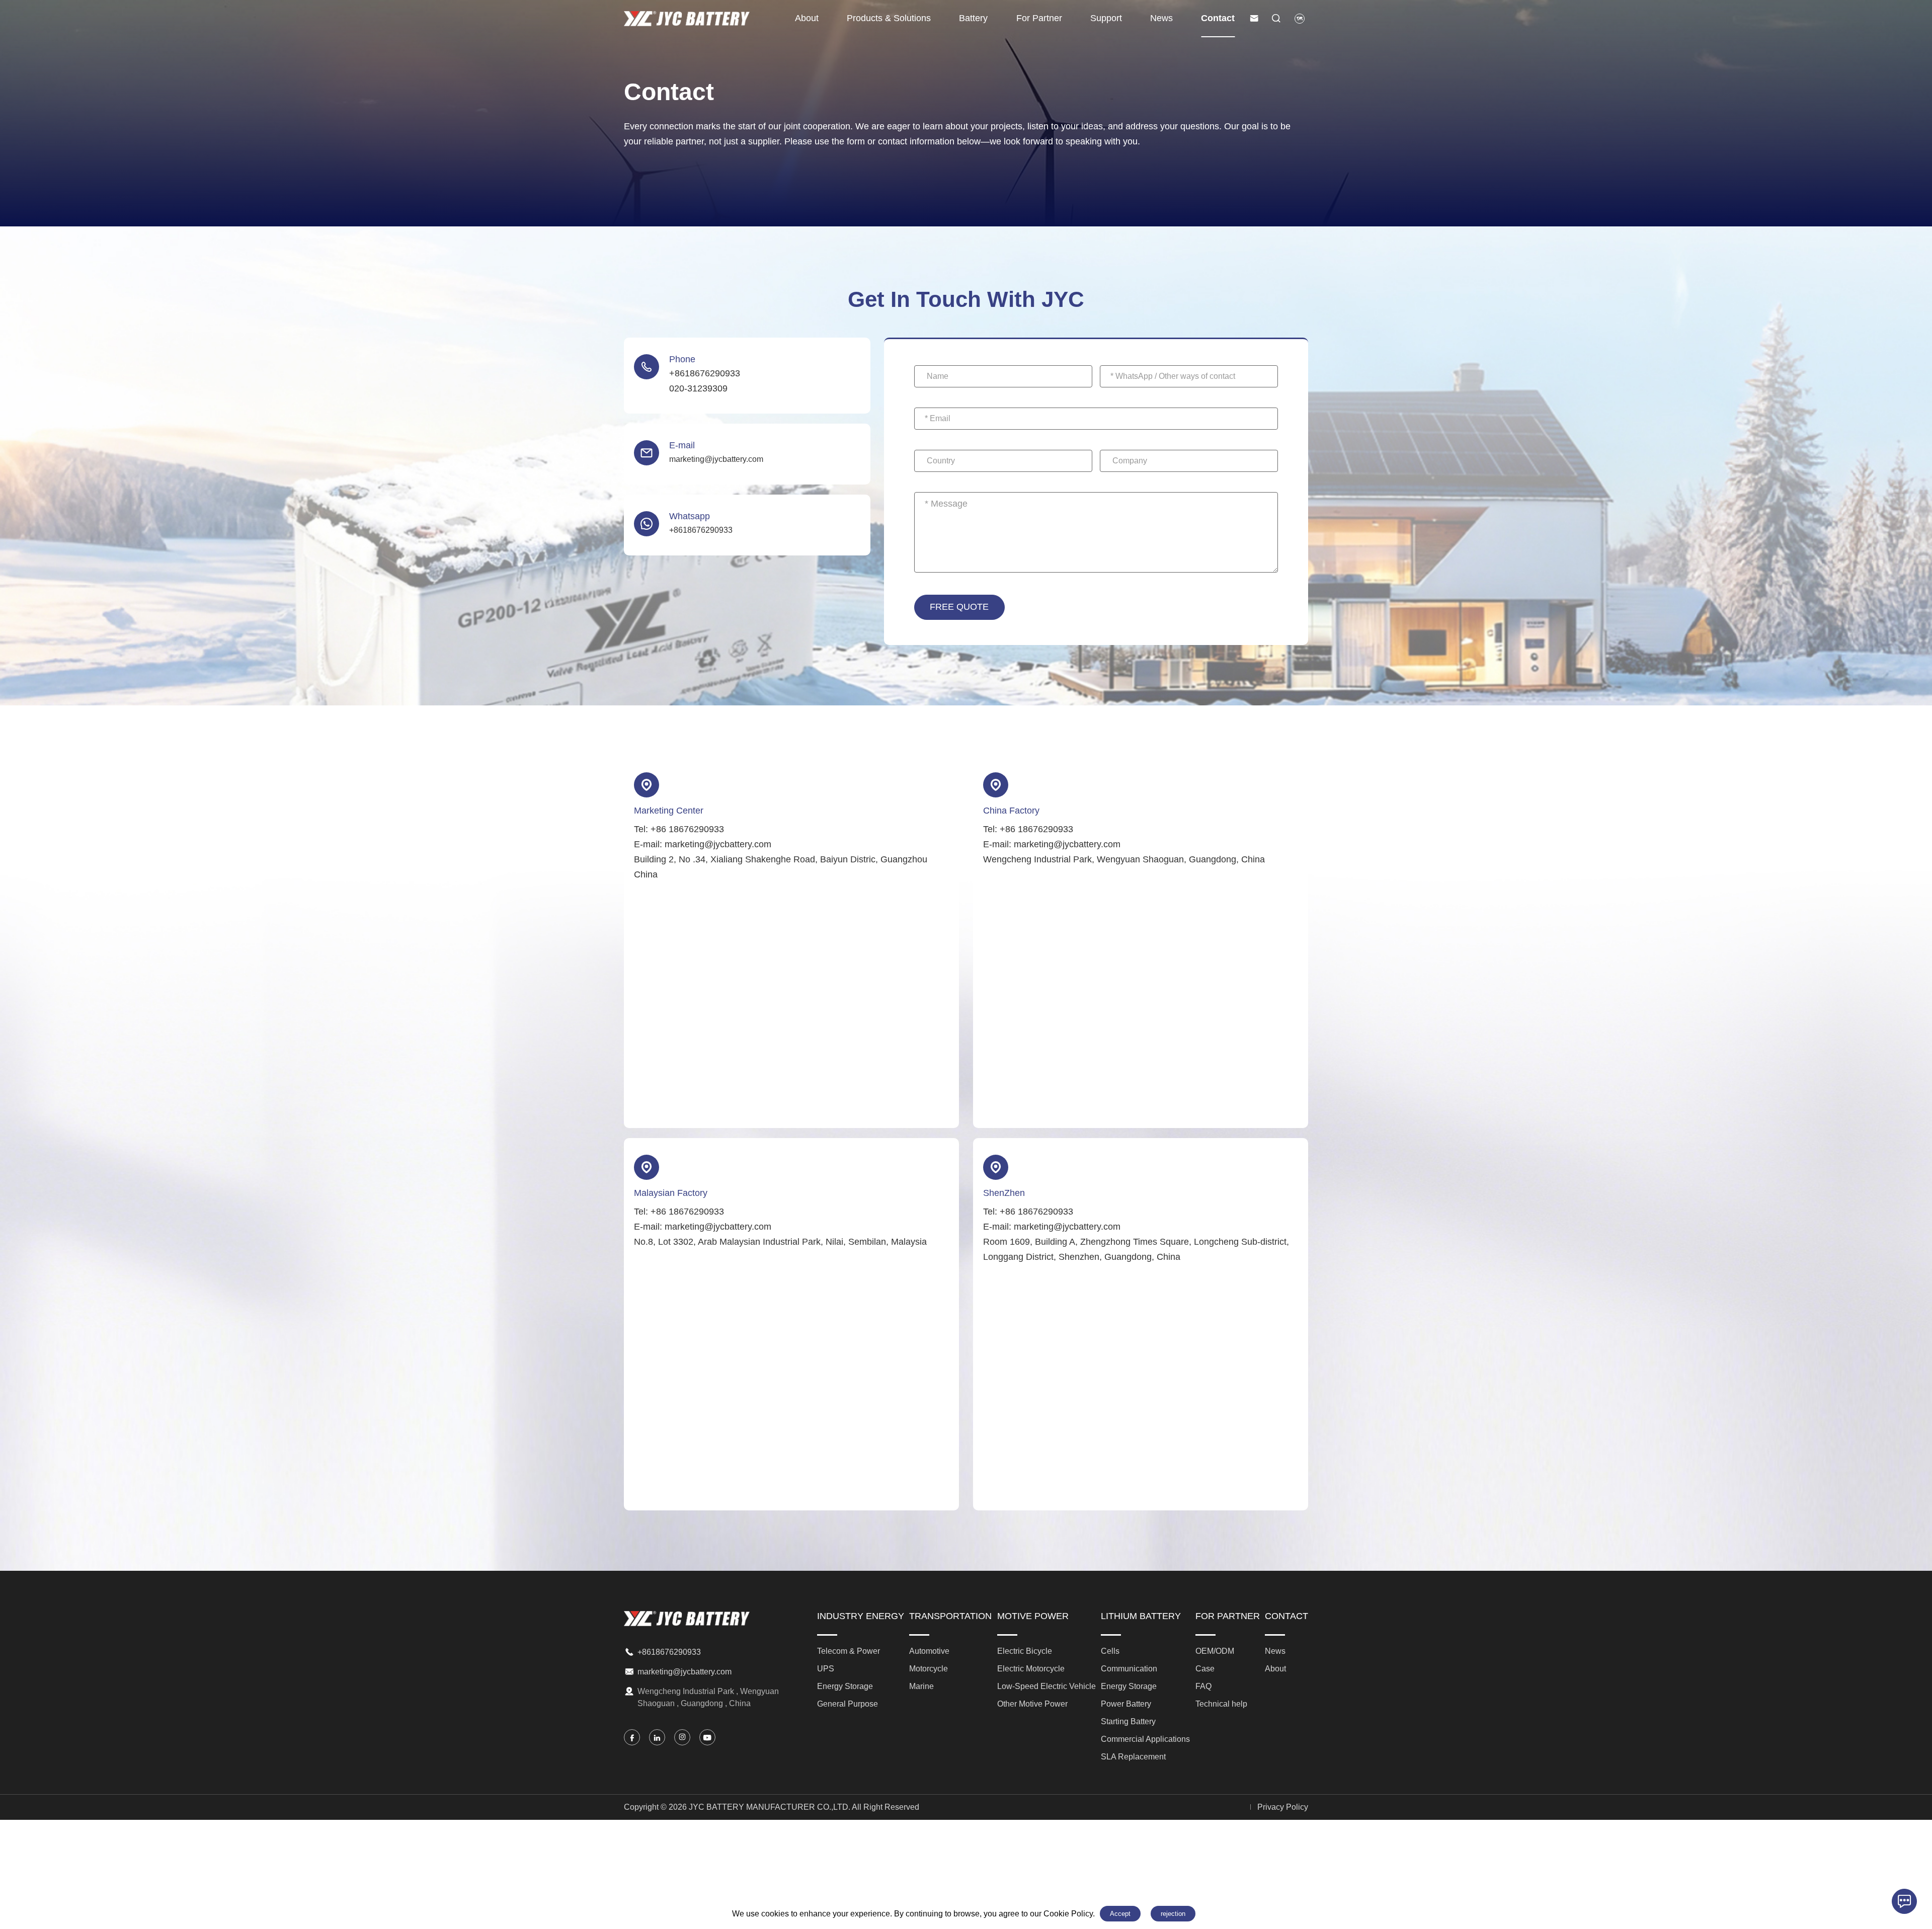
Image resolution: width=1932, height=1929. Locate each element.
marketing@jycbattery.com (685, 1672)
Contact (1218, 18)
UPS (826, 1669)
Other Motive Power (1032, 1704)
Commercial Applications (1145, 1739)
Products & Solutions (889, 18)
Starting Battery (1128, 1721)
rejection (1173, 1914)
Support (1106, 18)
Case (1205, 1669)
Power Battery (1126, 1704)
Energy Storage (845, 1686)
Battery (973, 18)
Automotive (929, 1651)
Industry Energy (861, 1616)
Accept (1120, 1914)
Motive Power (1033, 1616)
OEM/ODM (1215, 1651)
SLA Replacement (1133, 1757)
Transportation (950, 1616)
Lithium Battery (1141, 1616)
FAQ (1203, 1686)
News (1161, 18)
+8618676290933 (669, 1652)
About (807, 18)
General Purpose (848, 1704)
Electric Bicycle (1025, 1651)
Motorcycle (929, 1669)
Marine (921, 1686)
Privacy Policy (1283, 1807)
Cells (1110, 1651)
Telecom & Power (849, 1651)
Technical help (1221, 1704)
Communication (1129, 1669)
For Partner (1039, 18)
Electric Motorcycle (1031, 1669)
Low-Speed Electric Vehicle (1046, 1686)
